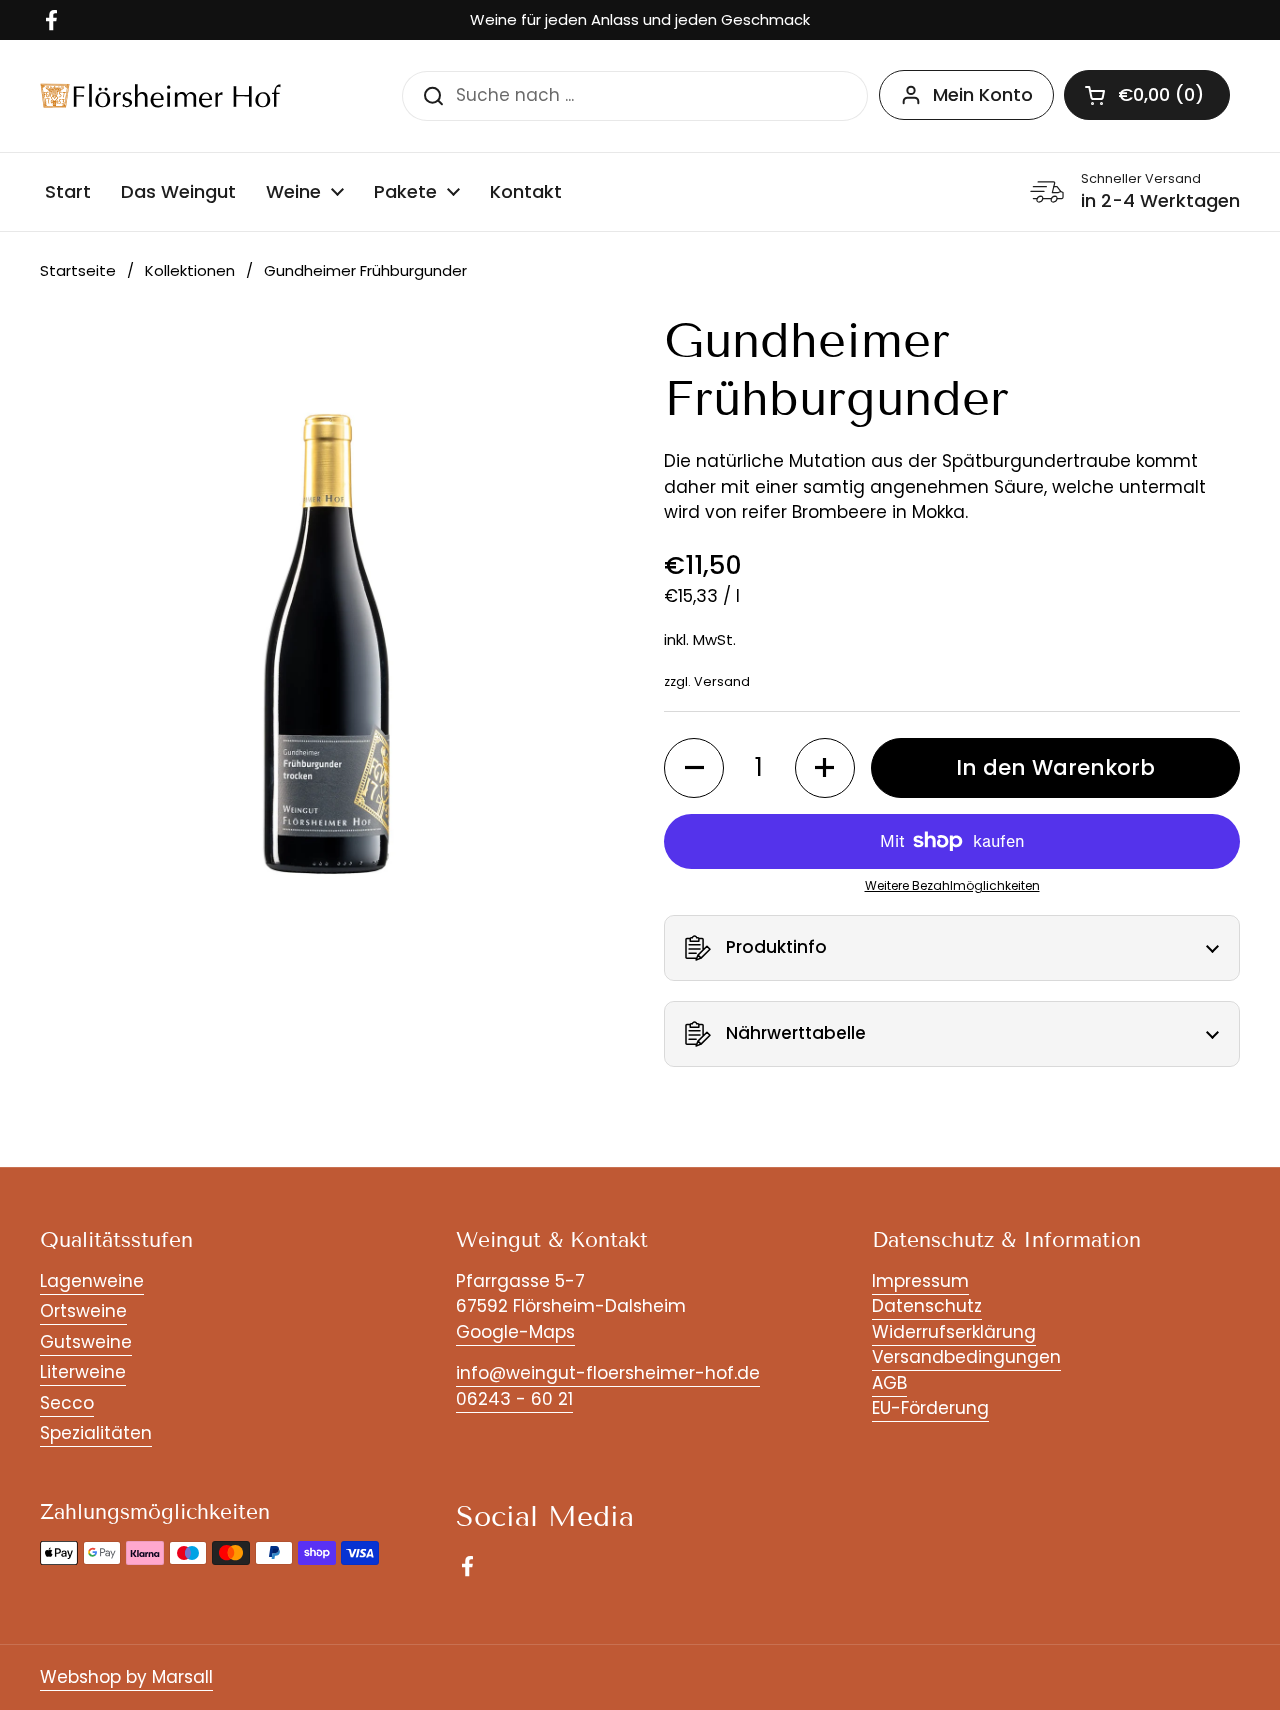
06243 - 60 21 (514, 1399)
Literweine (83, 1372)
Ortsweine (83, 1311)
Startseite (78, 270)
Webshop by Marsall (126, 1677)
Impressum (920, 1281)
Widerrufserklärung (954, 1332)
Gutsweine (86, 1342)
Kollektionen (190, 270)
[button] (1147, 95)
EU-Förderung (930, 1408)
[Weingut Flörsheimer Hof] (160, 95)
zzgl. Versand (707, 681)
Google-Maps (515, 1332)
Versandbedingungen (966, 1357)
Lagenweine (92, 1281)
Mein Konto (983, 94)
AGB (889, 1383)
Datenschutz (927, 1306)
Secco (67, 1403)
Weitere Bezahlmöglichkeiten (952, 885)
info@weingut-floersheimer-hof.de (608, 1373)
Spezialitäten (96, 1433)
